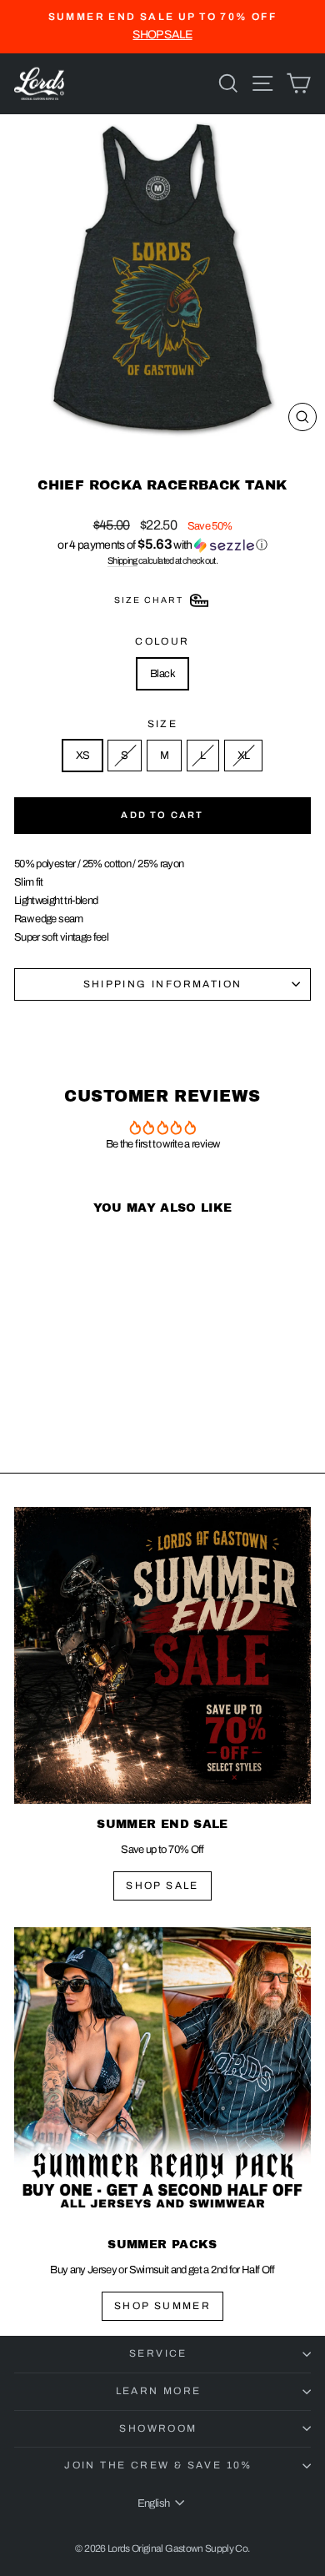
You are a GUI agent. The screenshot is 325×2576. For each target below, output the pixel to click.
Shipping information (163, 984)
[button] (162, 545)
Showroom (158, 2428)
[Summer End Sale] (162, 1655)
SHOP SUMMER (162, 2306)
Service (158, 2353)
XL (244, 756)
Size (163, 724)
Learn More (159, 2391)
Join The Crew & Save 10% (158, 2465)
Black (162, 674)
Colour (162, 641)
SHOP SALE (162, 1886)
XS (83, 756)
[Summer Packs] (162, 2076)
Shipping (122, 560)
